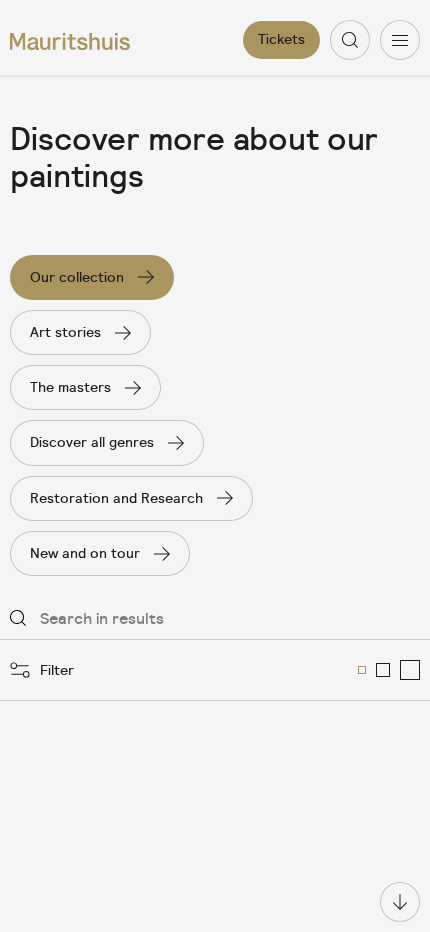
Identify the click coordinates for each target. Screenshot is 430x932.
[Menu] (400, 40)
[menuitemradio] (362, 670)
